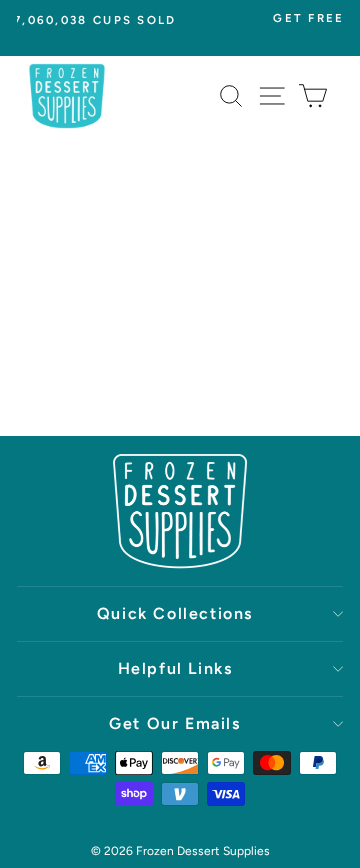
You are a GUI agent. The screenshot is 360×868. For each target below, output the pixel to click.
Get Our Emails (174, 723)
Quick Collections (175, 613)
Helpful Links (175, 668)
